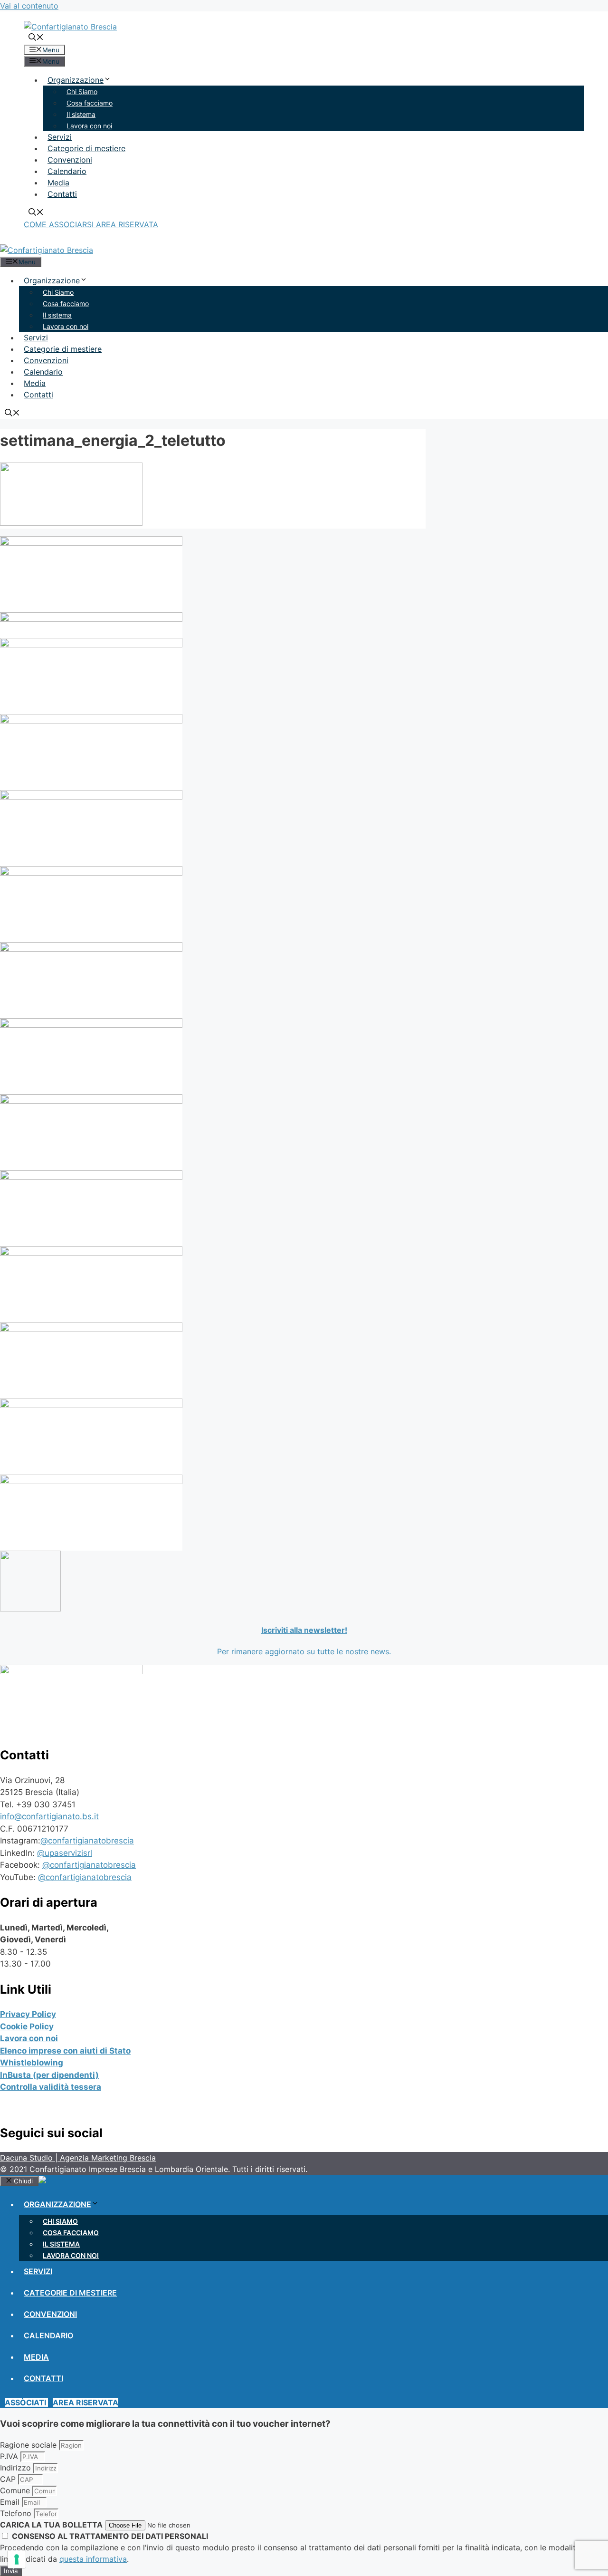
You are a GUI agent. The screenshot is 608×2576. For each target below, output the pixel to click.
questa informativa (93, 2559)
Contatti (62, 194)
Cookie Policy (27, 2026)
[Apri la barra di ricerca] (36, 38)
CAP (9, 2479)
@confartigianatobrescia (87, 1841)
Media (58, 183)
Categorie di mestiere (86, 148)
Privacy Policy (28, 2014)
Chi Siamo (82, 92)
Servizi (60, 137)
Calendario (67, 171)
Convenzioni (70, 160)
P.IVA (10, 2456)
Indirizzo (17, 2468)
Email (11, 2502)
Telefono (17, 2513)
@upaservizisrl (65, 1853)
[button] (60, 224)
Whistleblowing (32, 2063)
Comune (16, 2490)
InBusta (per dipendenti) (49, 2075)
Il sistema (81, 114)
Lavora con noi (89, 126)
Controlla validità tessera (51, 2087)
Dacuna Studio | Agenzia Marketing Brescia (78, 2158)
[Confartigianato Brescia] (47, 250)
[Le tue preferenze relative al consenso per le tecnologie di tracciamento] (17, 2559)
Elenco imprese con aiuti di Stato (65, 2051)
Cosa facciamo (90, 103)
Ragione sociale (29, 2445)
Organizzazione (76, 80)
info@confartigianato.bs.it (49, 1816)
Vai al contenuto (29, 6)
